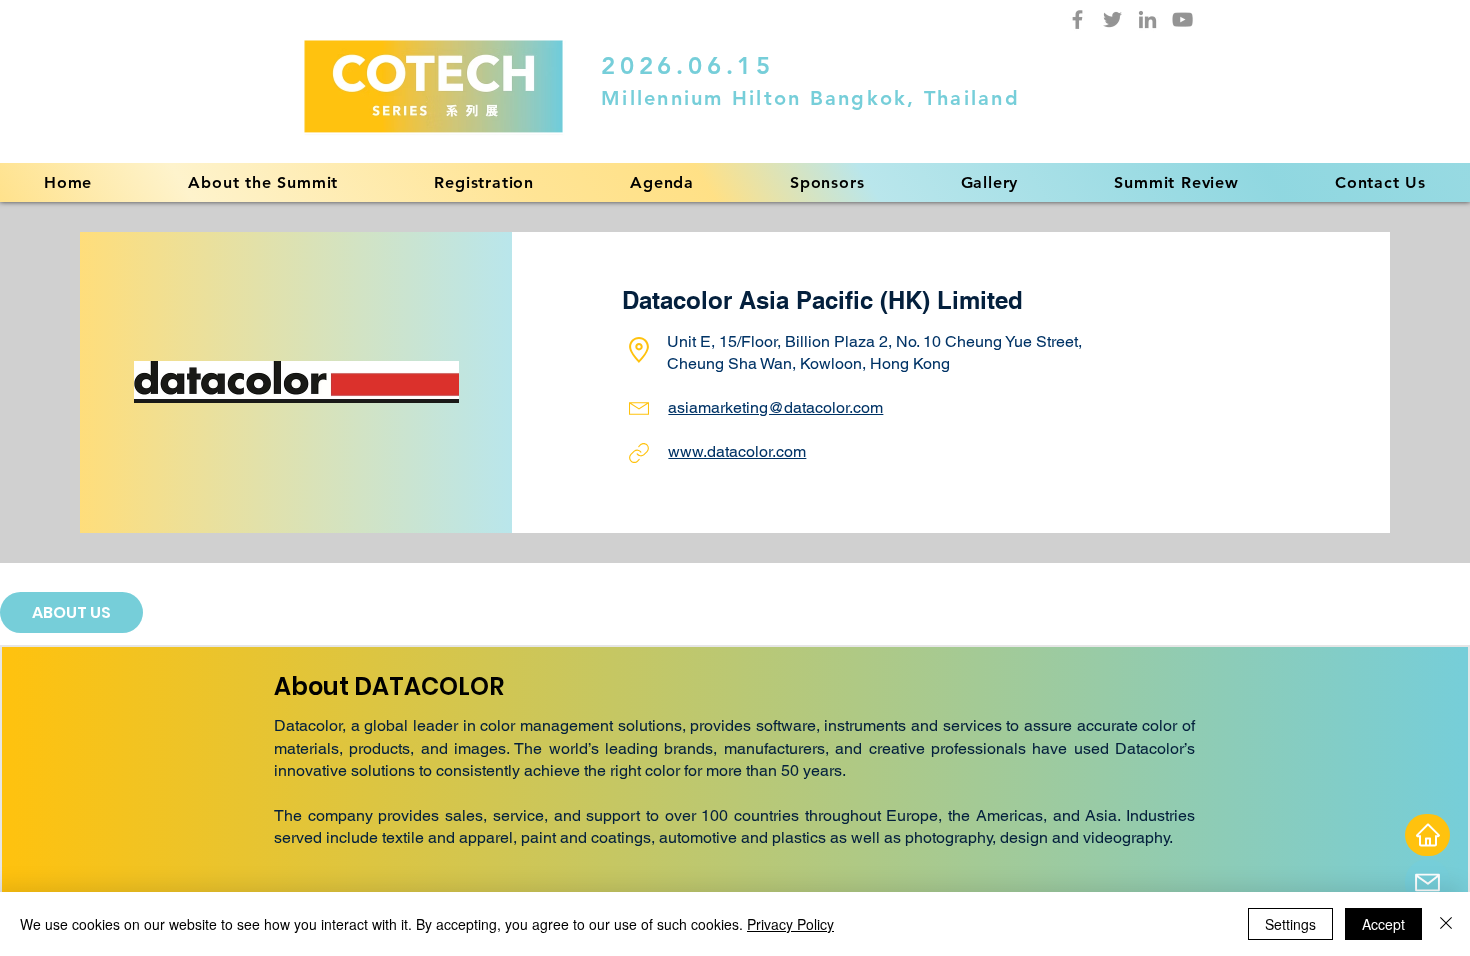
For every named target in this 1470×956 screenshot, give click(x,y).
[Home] (1427, 835)
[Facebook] (1077, 19)
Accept (1383, 924)
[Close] (1446, 924)
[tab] (71, 612)
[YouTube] (1182, 19)
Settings (1290, 924)
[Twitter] (1112, 19)
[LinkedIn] (1147, 19)
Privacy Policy (790, 924)
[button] (662, 182)
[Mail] (1427, 882)
